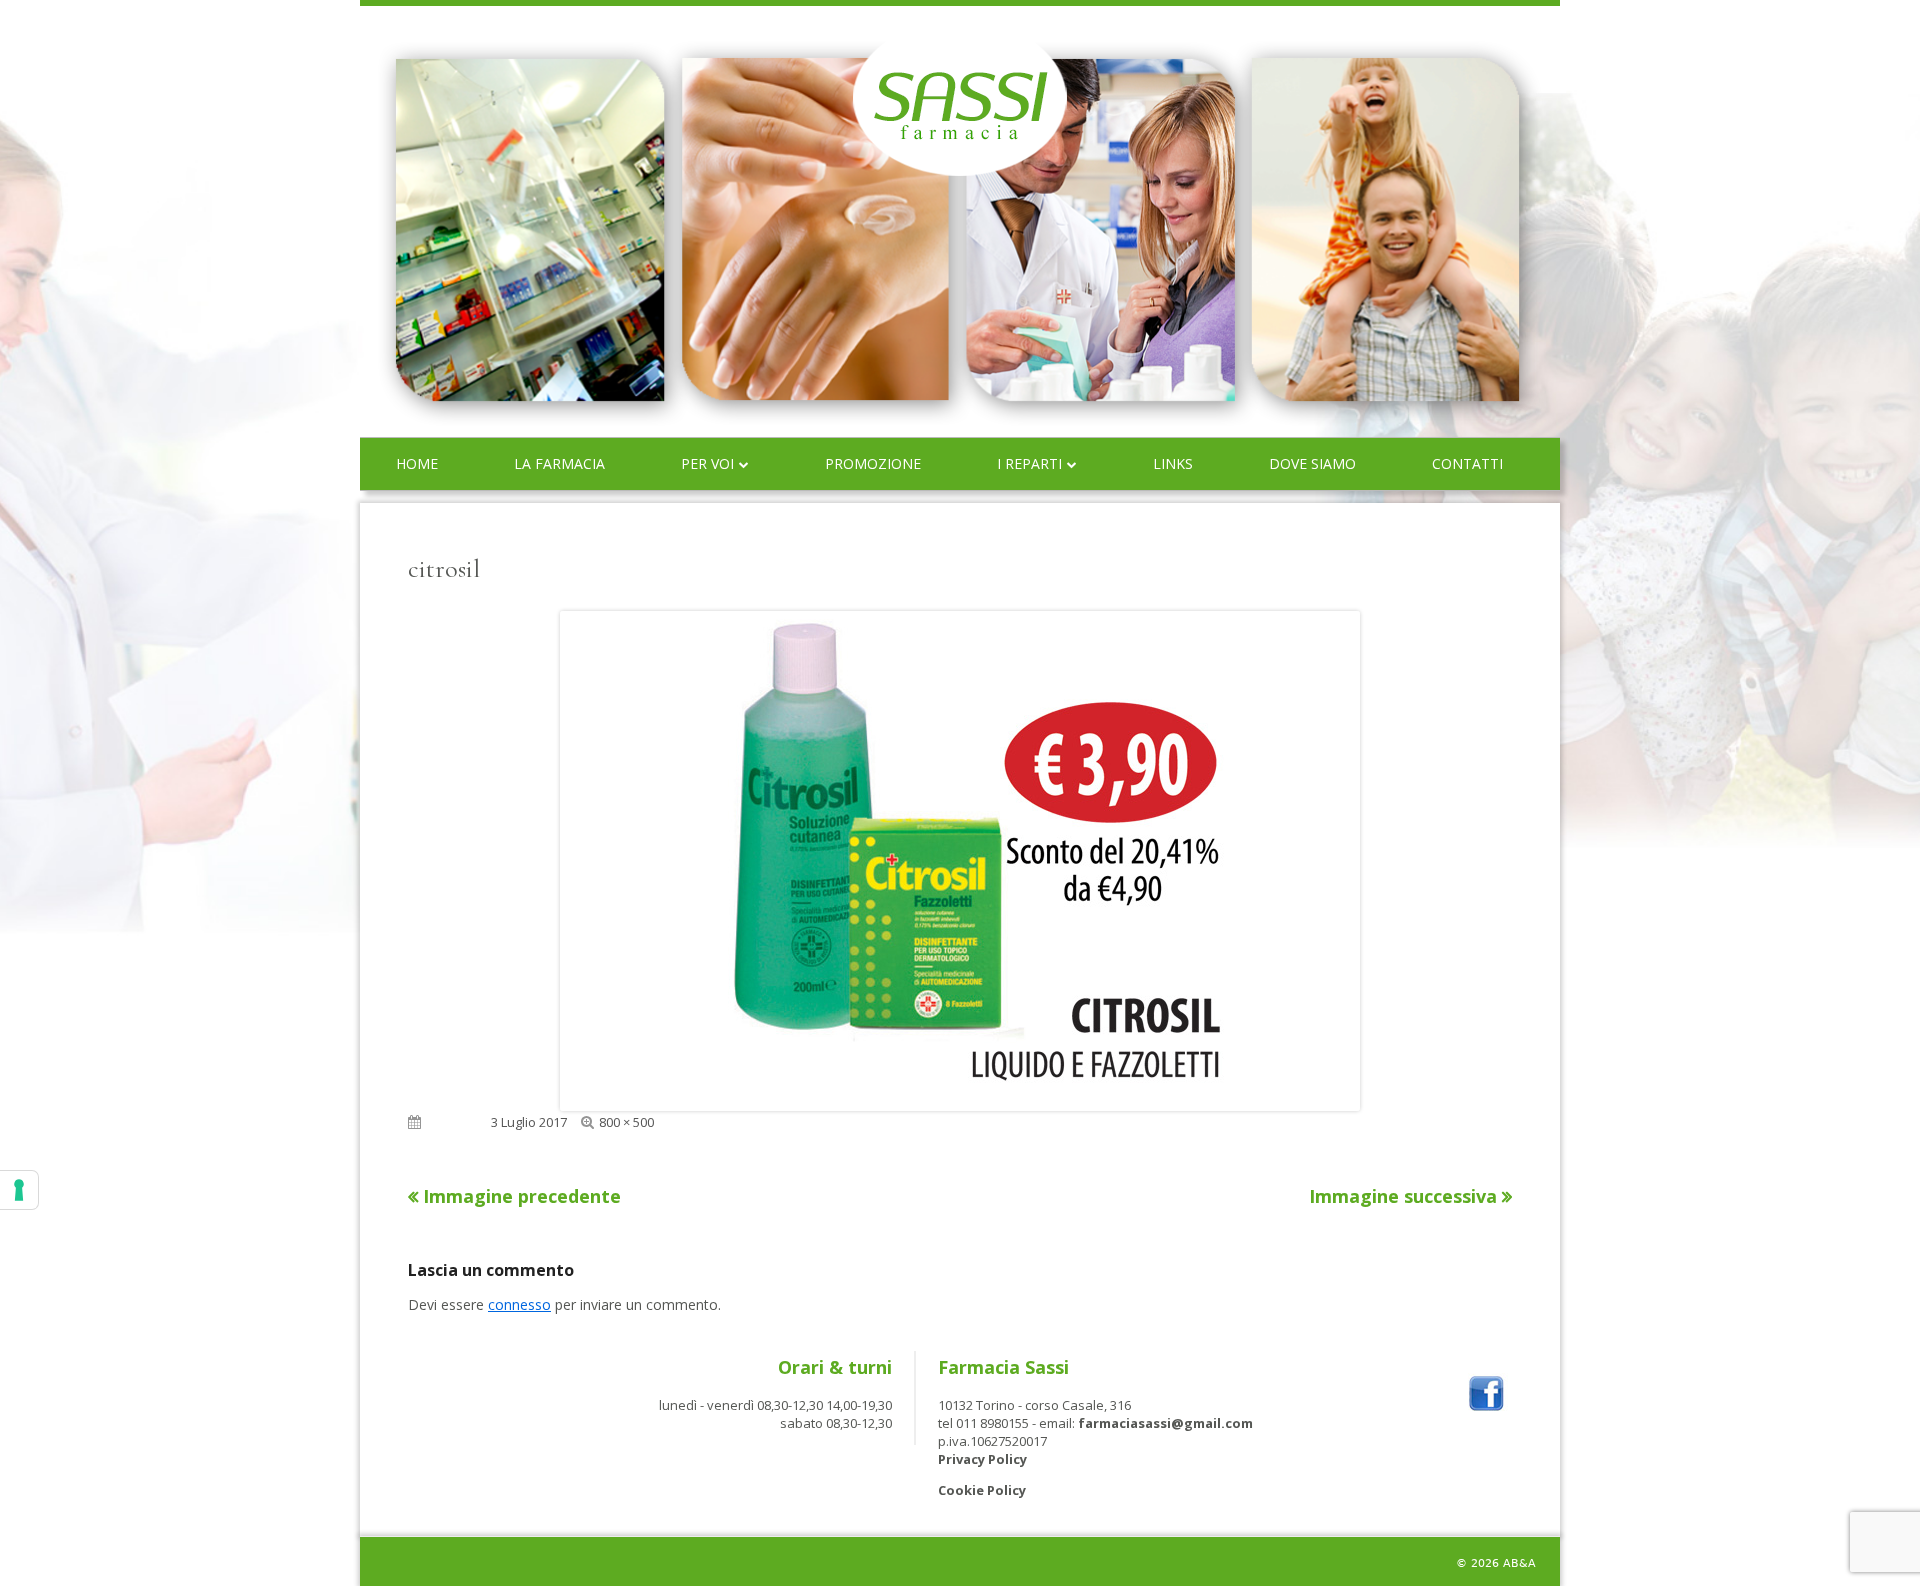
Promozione (873, 463)
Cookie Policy (982, 1490)
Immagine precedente (522, 1196)
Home (417, 463)
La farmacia (559, 463)
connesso (519, 1304)
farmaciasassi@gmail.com (1165, 1423)
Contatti (1467, 463)
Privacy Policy (982, 1459)
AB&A (1519, 1563)
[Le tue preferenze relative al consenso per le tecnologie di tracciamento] (19, 1190)
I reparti (1029, 463)
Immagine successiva (1403, 1196)
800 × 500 (626, 1122)
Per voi (707, 463)
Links (1173, 463)
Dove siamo (1312, 463)
